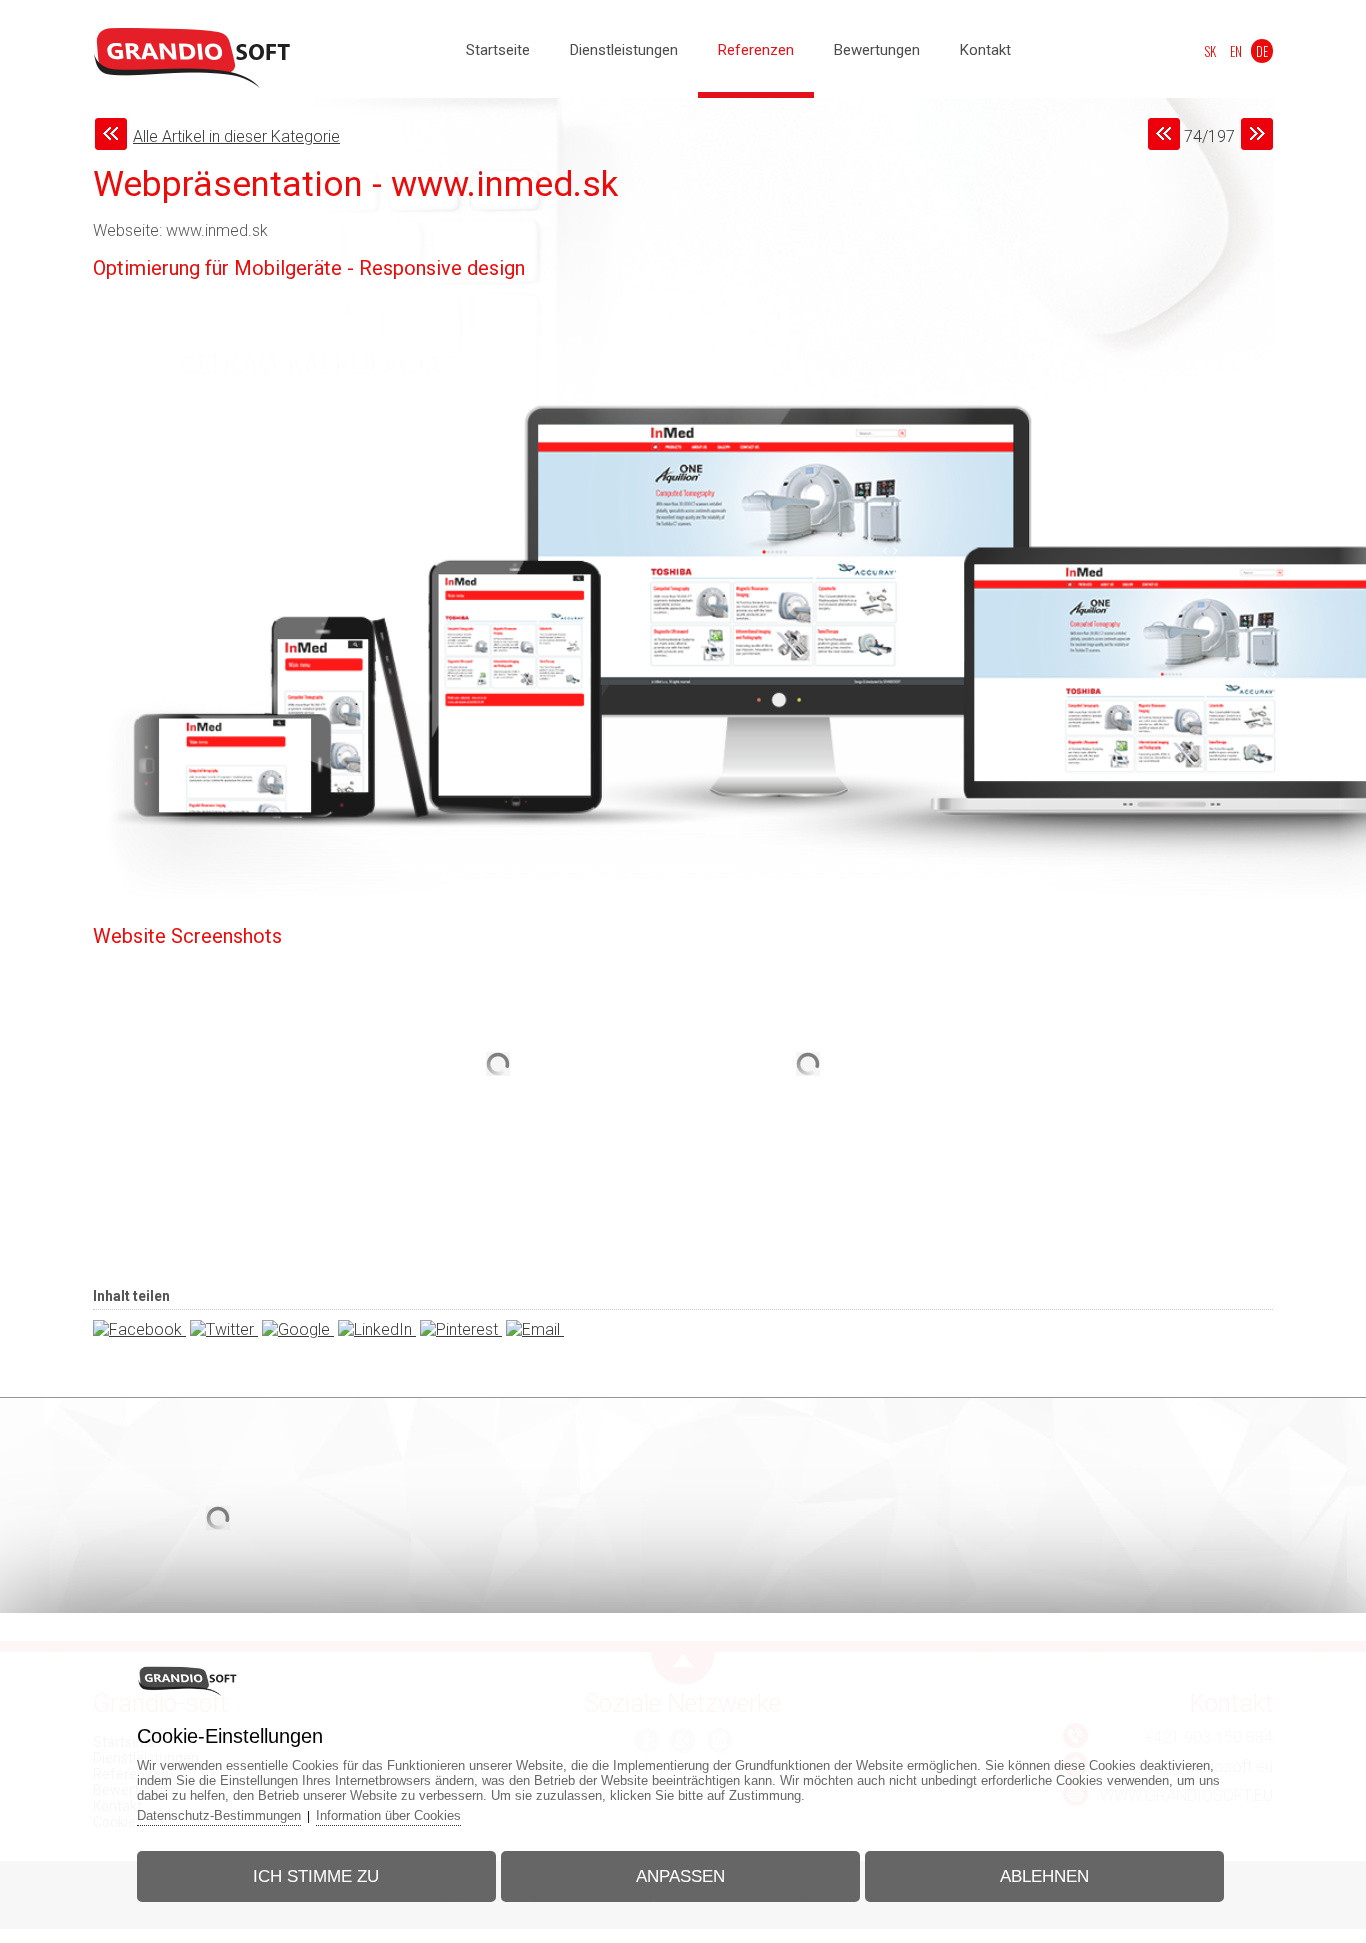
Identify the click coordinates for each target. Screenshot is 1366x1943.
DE (1262, 51)
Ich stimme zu (316, 1876)
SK (1210, 51)
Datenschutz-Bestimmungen (219, 1815)
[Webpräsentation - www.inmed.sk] (498, 1158)
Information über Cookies (388, 1815)
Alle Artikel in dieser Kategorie (236, 136)
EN (1236, 51)
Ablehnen (1044, 1876)
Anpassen (680, 1876)
